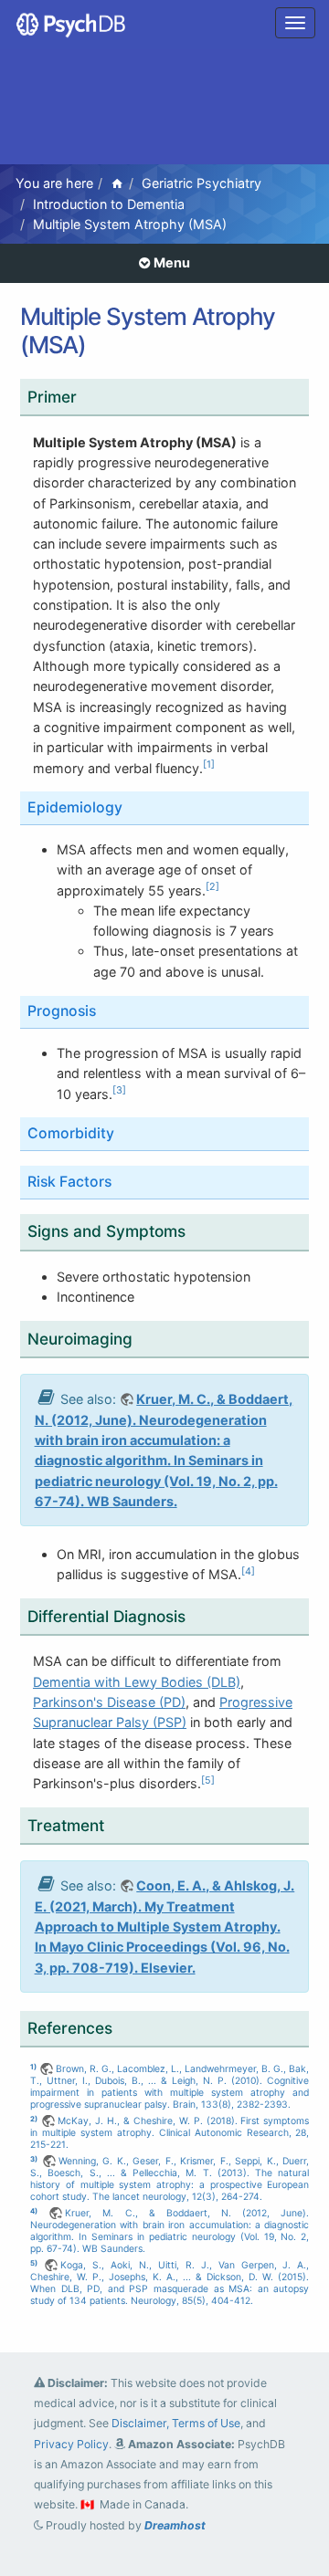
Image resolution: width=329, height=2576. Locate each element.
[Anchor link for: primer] (89, 396)
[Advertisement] (164, 109)
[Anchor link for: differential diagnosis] (198, 1615)
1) (33, 2067)
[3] (119, 1090)
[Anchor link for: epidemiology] (134, 806)
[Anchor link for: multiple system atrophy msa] (105, 343)
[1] (209, 764)
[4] (248, 1571)
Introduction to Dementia (109, 204)
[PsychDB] (72, 23)
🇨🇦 (87, 2504)
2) (34, 2119)
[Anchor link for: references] (115, 2027)
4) (34, 2211)
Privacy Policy (71, 2444)
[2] (212, 887)
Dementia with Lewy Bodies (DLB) (137, 1682)
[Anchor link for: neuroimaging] (145, 1338)
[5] (208, 1780)
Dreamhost (175, 2525)
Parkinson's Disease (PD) (109, 1702)
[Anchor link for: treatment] (117, 1824)
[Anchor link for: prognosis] (107, 1010)
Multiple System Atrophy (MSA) (130, 224)
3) (34, 2159)
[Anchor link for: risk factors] (123, 1180)
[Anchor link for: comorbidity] (126, 1132)
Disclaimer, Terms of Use (176, 2423)
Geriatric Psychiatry (202, 183)
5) (34, 2263)
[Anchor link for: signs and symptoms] (198, 1230)
